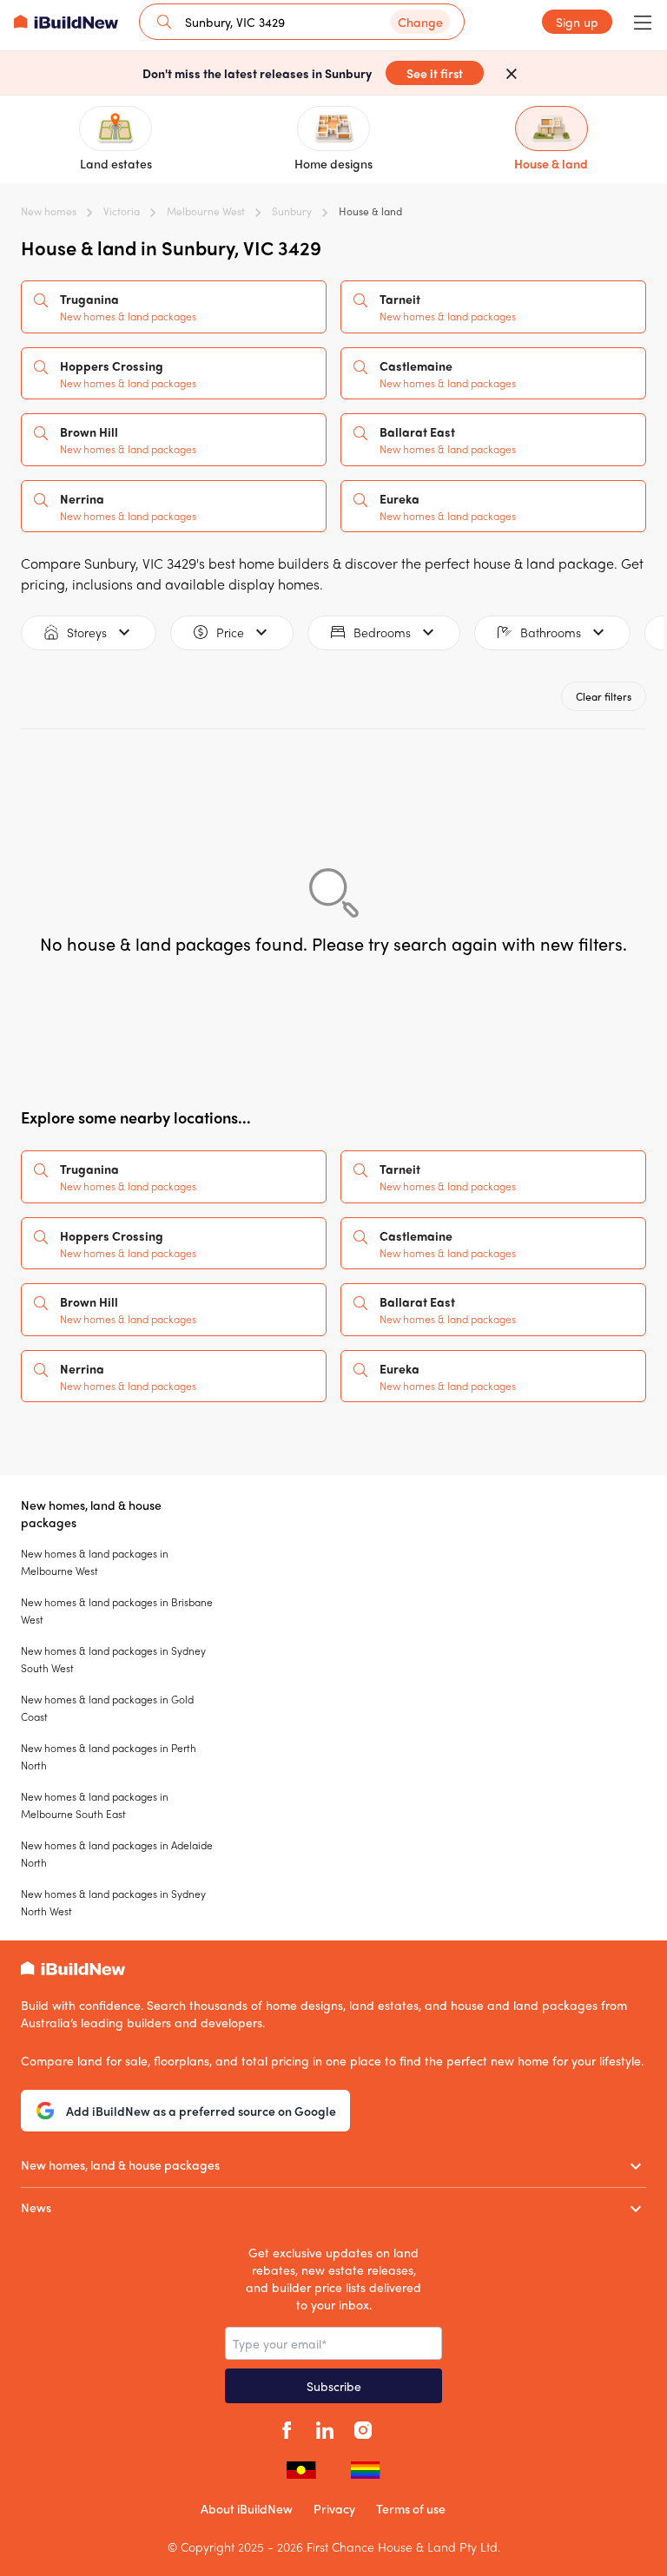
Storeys (87, 632)
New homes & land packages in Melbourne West (95, 1562)
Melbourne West (206, 211)
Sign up (577, 22)
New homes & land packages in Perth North (109, 1756)
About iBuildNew (247, 2508)
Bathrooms (551, 632)
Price (230, 632)
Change (420, 22)
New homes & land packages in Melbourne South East (95, 1805)
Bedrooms (382, 632)
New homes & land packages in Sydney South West (113, 1659)
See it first (435, 73)
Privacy (334, 2508)
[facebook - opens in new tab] (287, 2428)
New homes (49, 211)
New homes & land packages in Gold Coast (107, 1708)
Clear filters (604, 696)
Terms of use (411, 2508)
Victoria (122, 211)
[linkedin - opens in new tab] (325, 2428)
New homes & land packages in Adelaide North (117, 1854)
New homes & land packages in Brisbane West (117, 1611)
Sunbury (292, 211)
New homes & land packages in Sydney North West (113, 1902)
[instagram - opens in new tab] (363, 2428)
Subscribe (334, 2386)
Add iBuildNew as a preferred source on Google (201, 2111)
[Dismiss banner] (512, 73)
